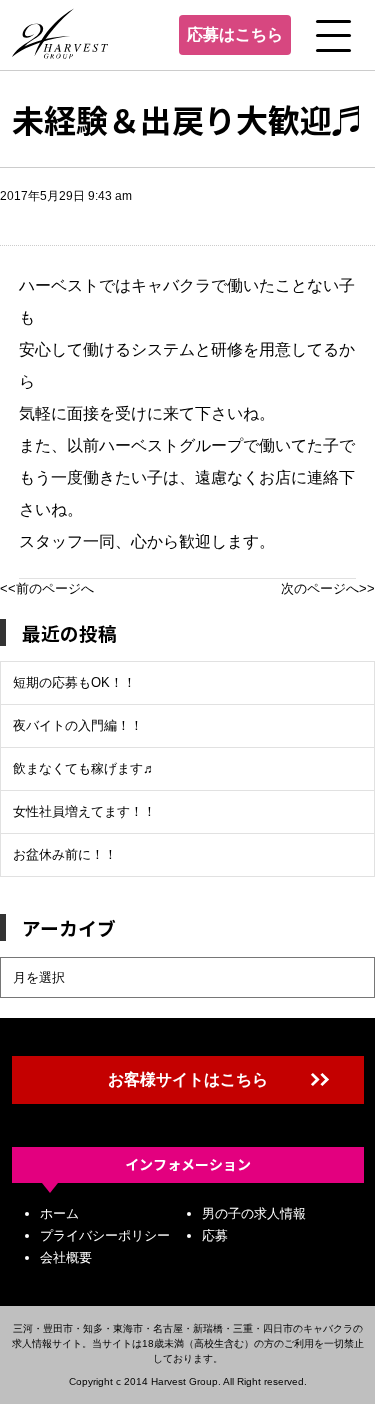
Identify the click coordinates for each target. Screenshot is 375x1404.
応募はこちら (235, 34)
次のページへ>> (328, 588)
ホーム (59, 1213)
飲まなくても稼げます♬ (84, 768)
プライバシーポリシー (105, 1235)
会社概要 (66, 1257)
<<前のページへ (47, 588)
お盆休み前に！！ (65, 854)
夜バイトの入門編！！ (78, 725)
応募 (215, 1235)
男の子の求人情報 (254, 1213)
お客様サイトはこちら (188, 1079)
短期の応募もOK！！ (74, 682)
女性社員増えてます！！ (84, 811)
